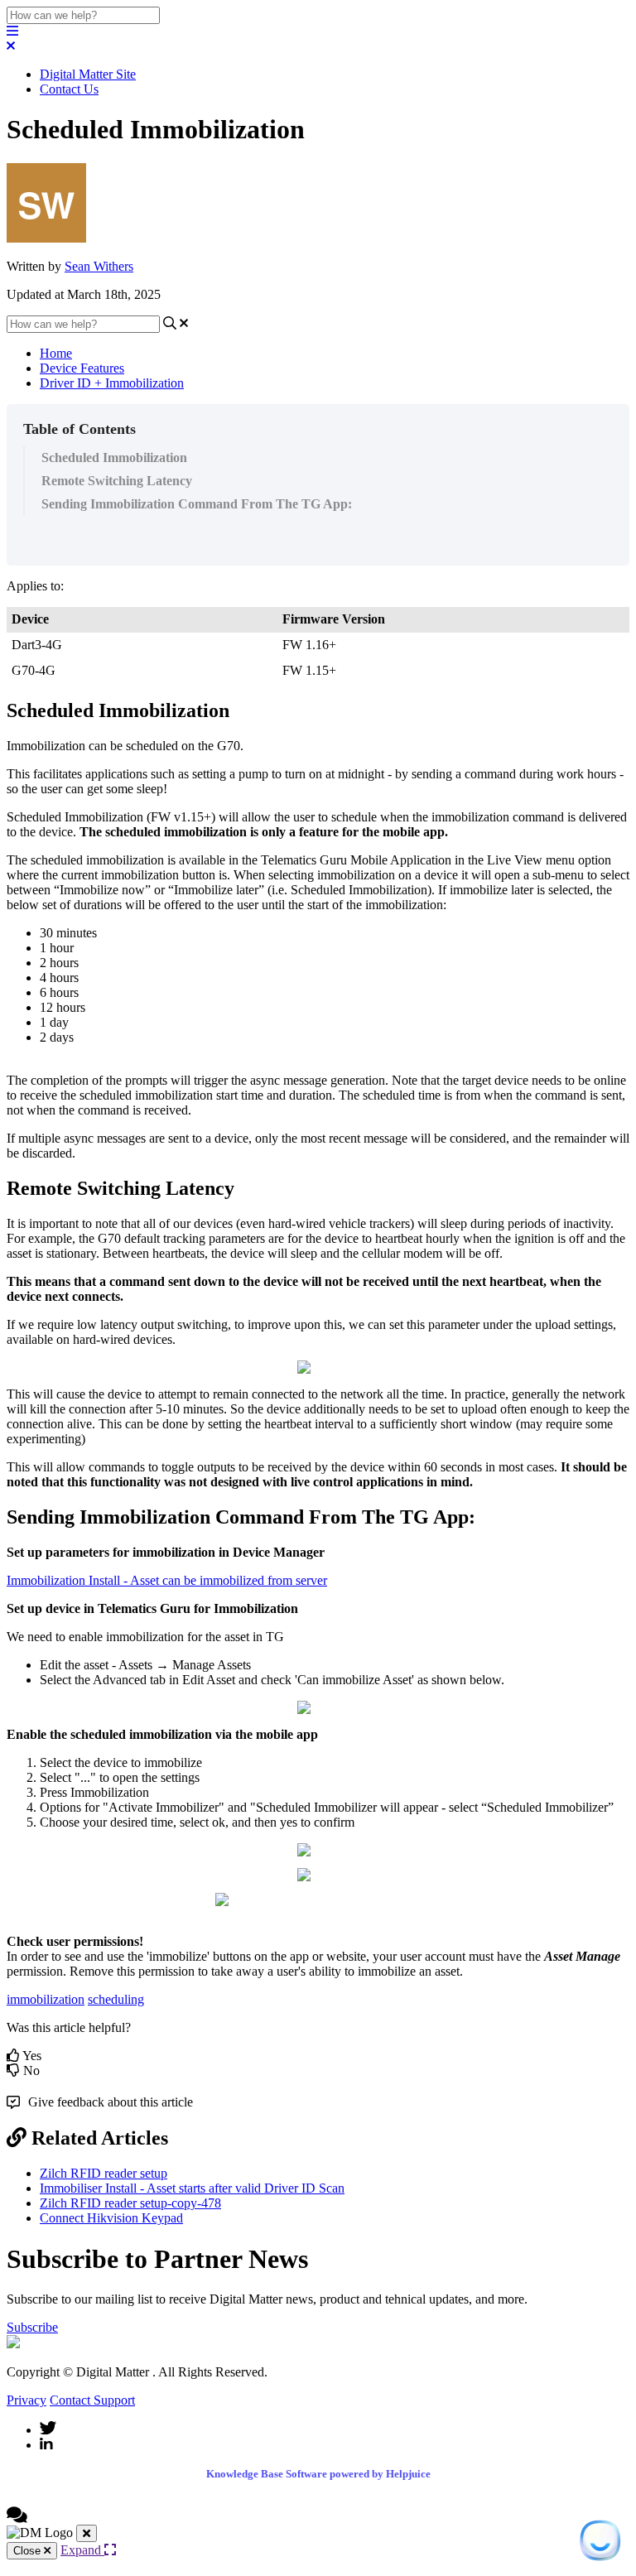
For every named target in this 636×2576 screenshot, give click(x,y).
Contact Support (92, 2400)
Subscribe (32, 2327)
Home (56, 353)
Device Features (82, 368)
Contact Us (69, 89)
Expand (82, 2550)
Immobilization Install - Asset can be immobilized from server (167, 1580)
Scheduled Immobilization (114, 457)
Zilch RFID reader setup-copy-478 (130, 2203)
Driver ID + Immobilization (112, 383)
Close (29, 2551)
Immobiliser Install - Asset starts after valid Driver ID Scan (192, 2188)
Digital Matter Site (88, 74)
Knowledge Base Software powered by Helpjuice (318, 2474)
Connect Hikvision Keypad (111, 2218)
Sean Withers (99, 266)
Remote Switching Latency (117, 481)
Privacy (26, 2400)
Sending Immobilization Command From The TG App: (197, 504)
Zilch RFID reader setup (104, 2173)
